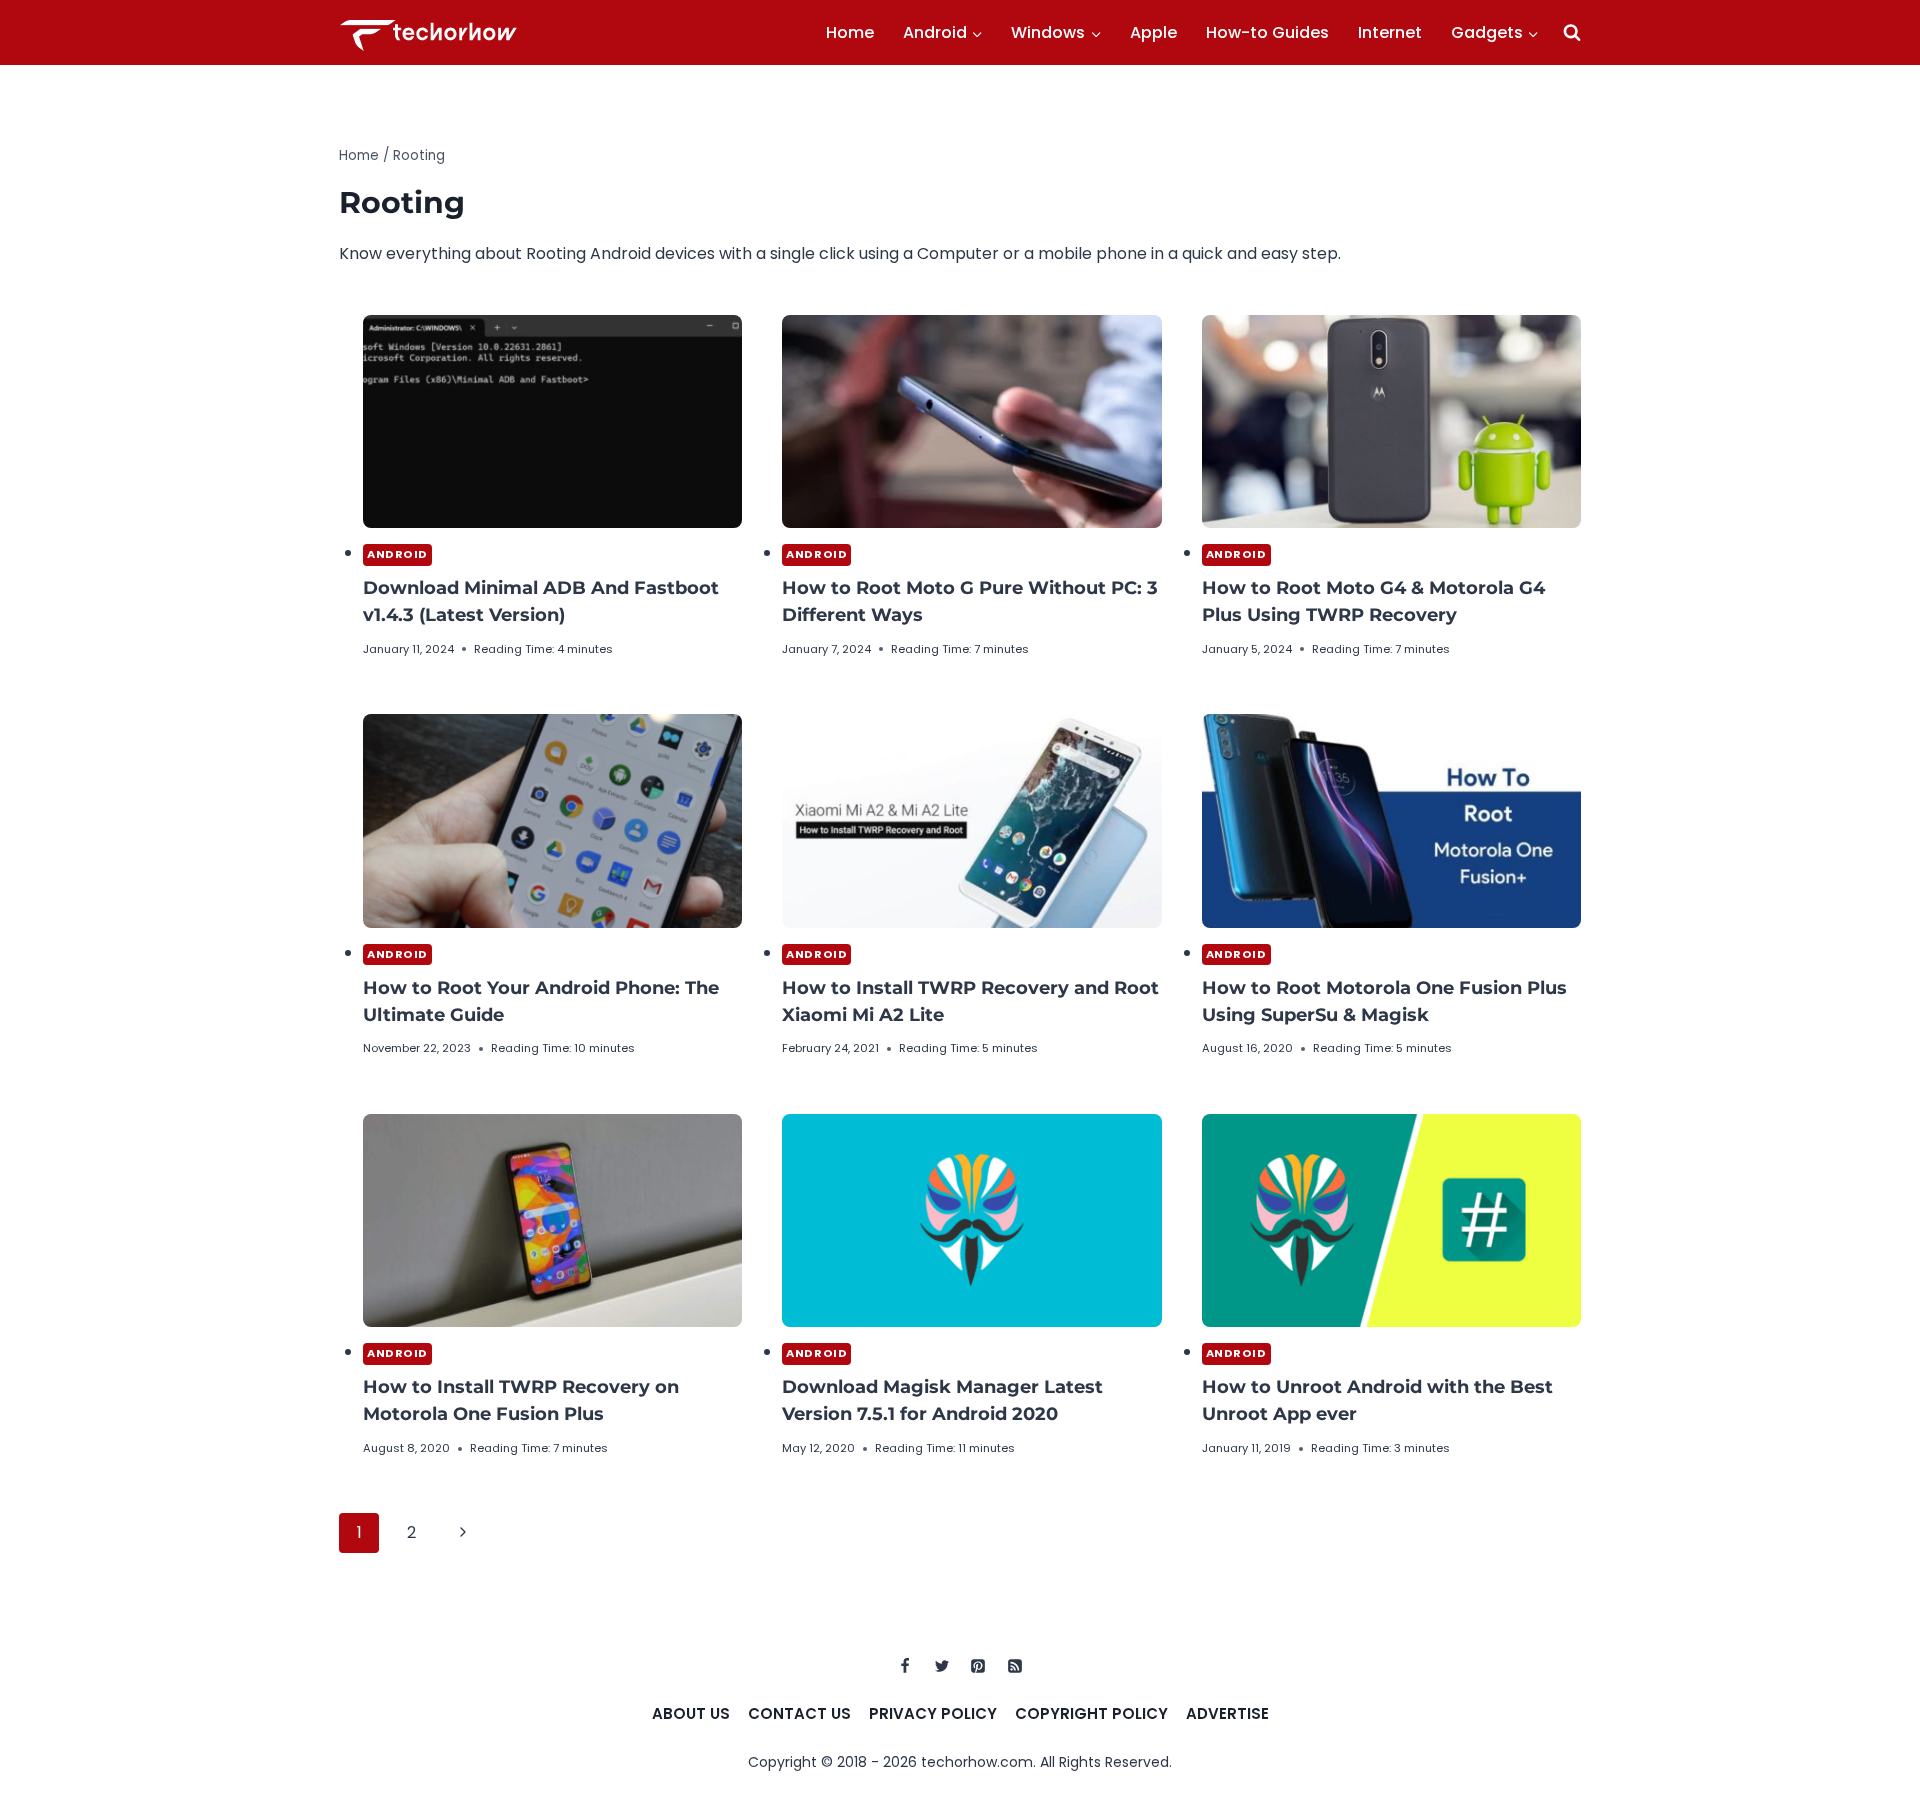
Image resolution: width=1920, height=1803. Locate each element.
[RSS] (1015, 1666)
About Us (691, 1713)
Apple (1153, 32)
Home (850, 32)
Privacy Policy (933, 1713)
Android (397, 554)
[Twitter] (942, 1666)
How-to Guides (1267, 32)
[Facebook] (905, 1666)
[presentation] (552, 421)
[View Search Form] (1572, 33)
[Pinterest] (978, 1666)
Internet (1390, 32)
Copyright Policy (1091, 1713)
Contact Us (799, 1713)
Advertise (1227, 1713)
